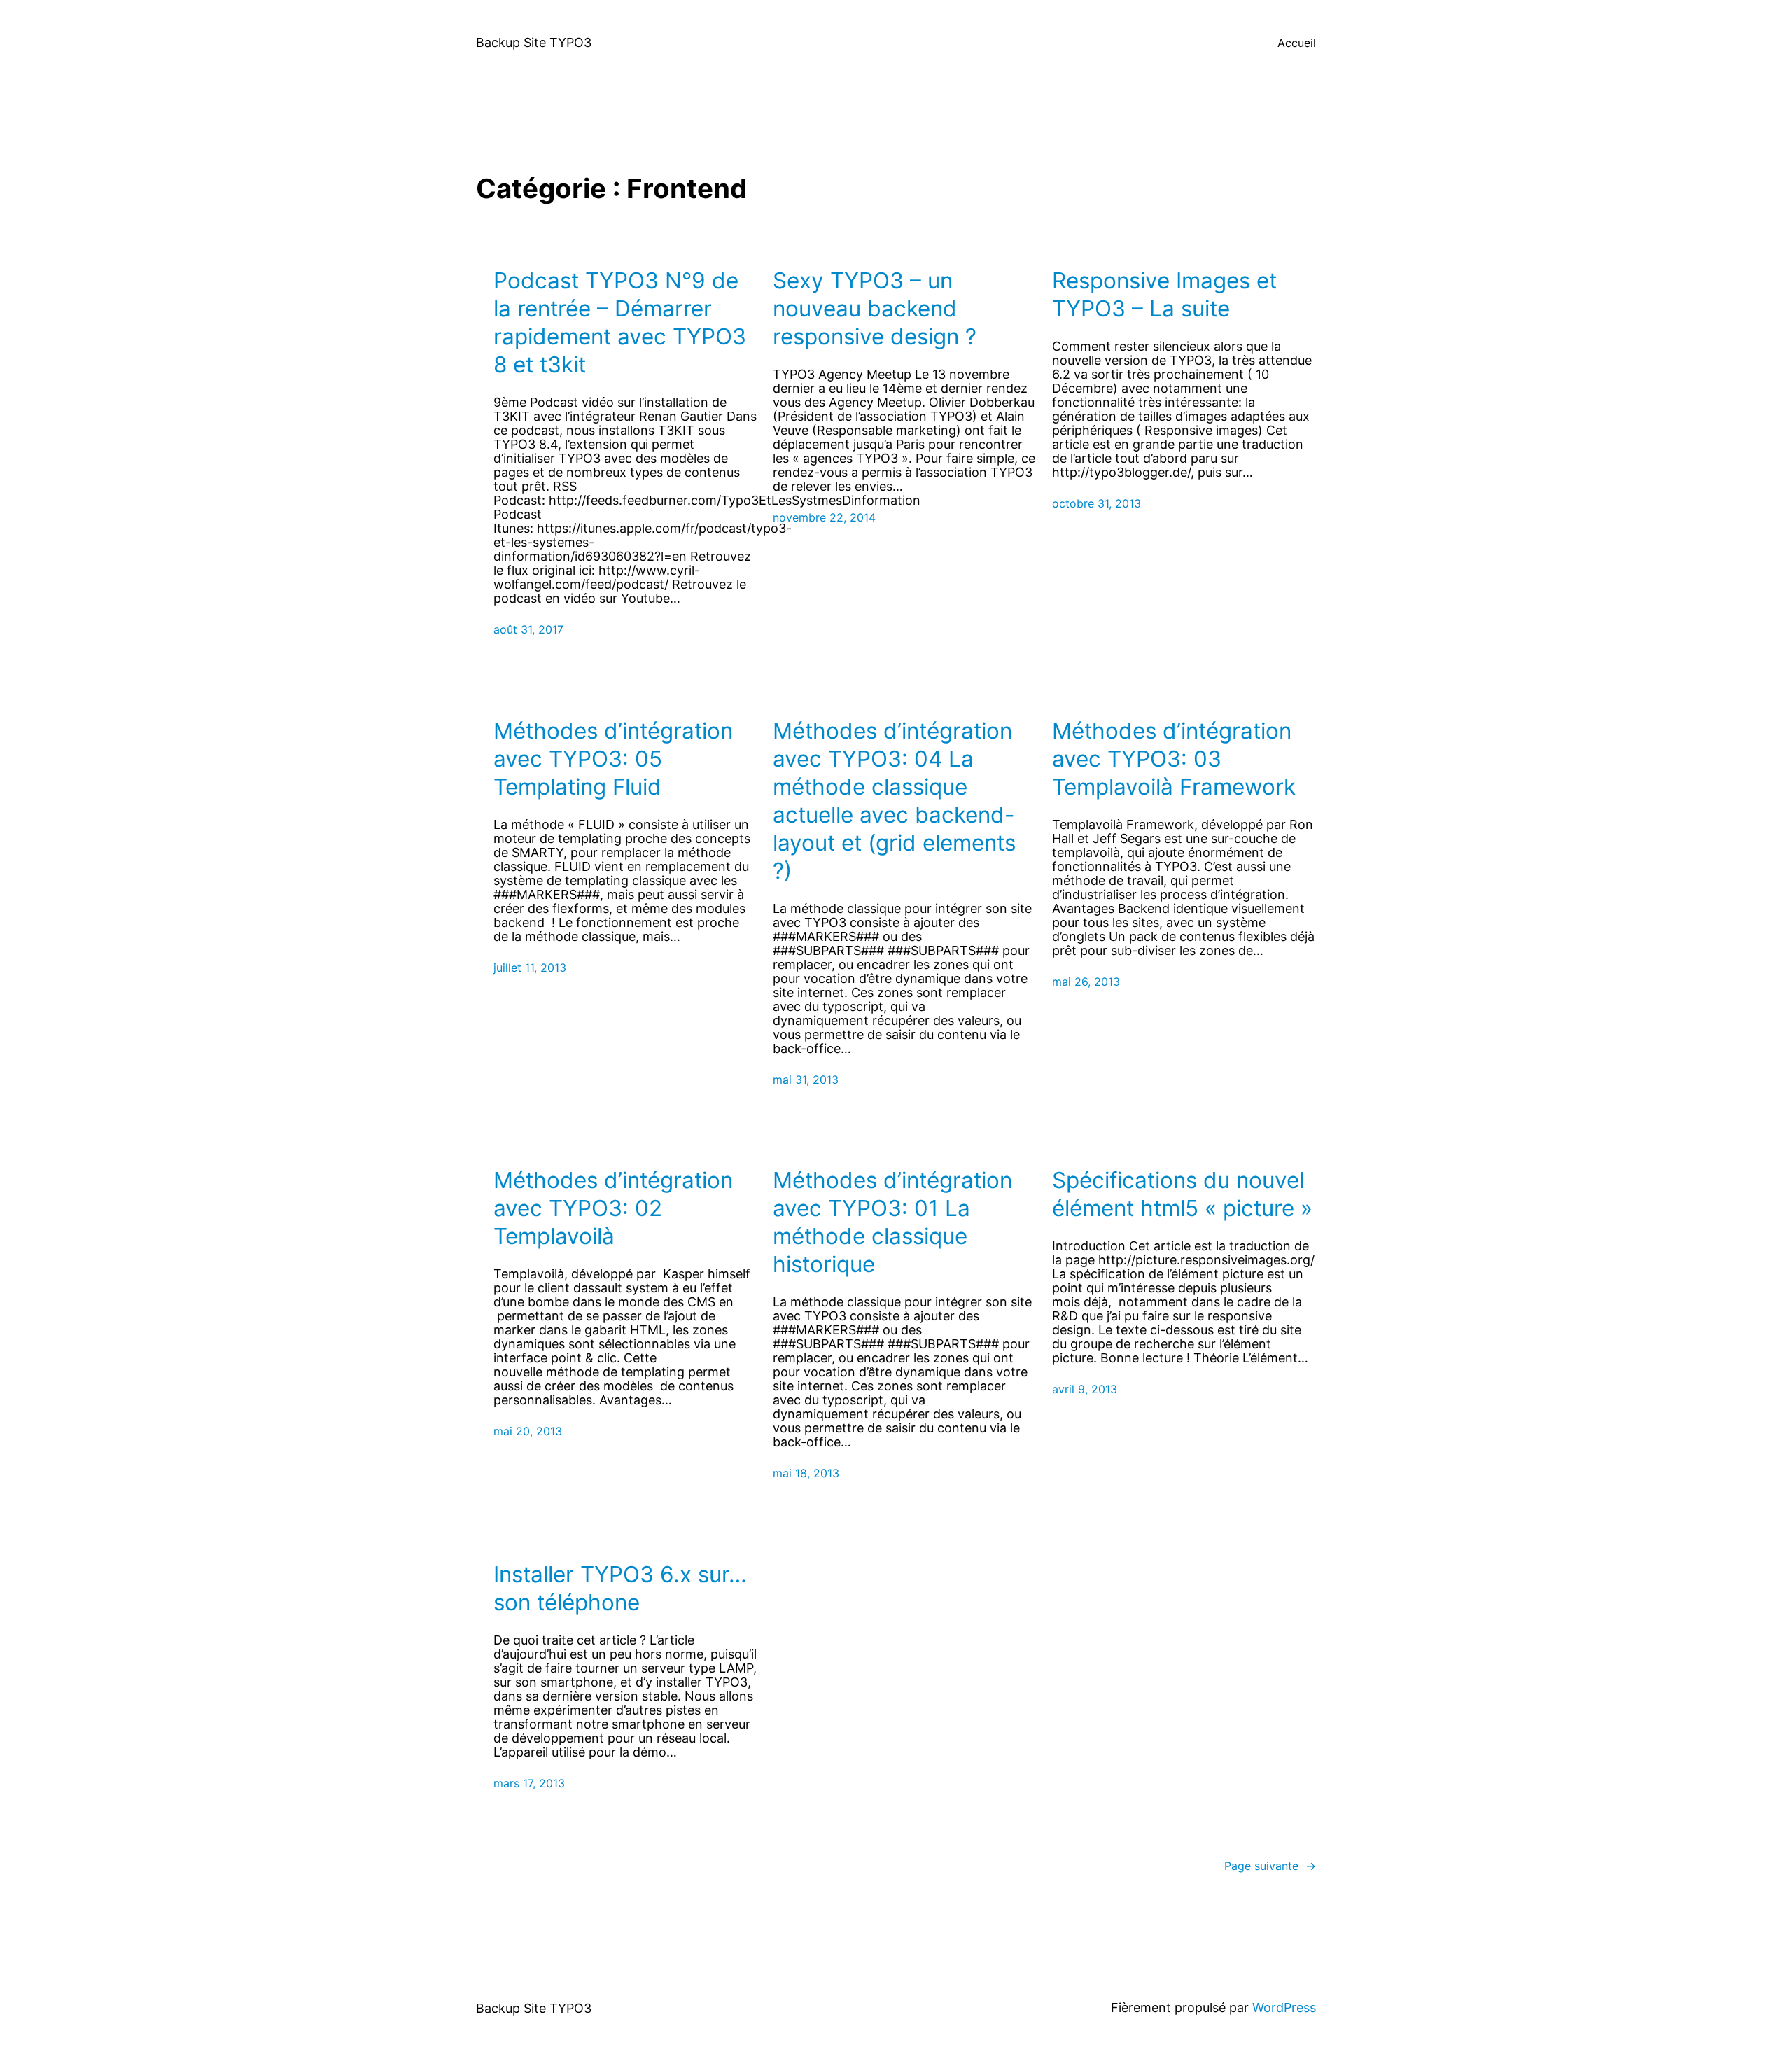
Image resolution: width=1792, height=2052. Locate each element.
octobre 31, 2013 (1097, 503)
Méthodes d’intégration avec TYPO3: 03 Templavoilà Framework (1174, 759)
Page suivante (1270, 1866)
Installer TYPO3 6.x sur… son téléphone (620, 1588)
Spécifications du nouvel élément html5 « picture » (1182, 1194)
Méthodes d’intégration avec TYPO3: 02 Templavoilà (613, 1208)
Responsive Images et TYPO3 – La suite (1164, 294)
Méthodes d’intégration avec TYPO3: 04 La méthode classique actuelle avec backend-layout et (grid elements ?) (894, 801)
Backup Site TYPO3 (534, 42)
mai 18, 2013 (806, 1473)
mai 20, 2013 (528, 1431)
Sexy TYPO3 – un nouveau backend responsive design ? (875, 308)
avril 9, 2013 (1085, 1389)
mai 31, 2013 (806, 1080)
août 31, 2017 (528, 629)
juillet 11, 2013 (530, 968)
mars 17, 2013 (529, 1783)
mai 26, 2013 (1086, 982)
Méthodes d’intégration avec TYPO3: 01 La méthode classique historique (892, 1222)
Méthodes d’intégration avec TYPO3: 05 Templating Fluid (613, 759)
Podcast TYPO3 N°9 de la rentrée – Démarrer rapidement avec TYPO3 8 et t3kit (620, 322)
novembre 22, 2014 (824, 517)
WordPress (1284, 2008)
